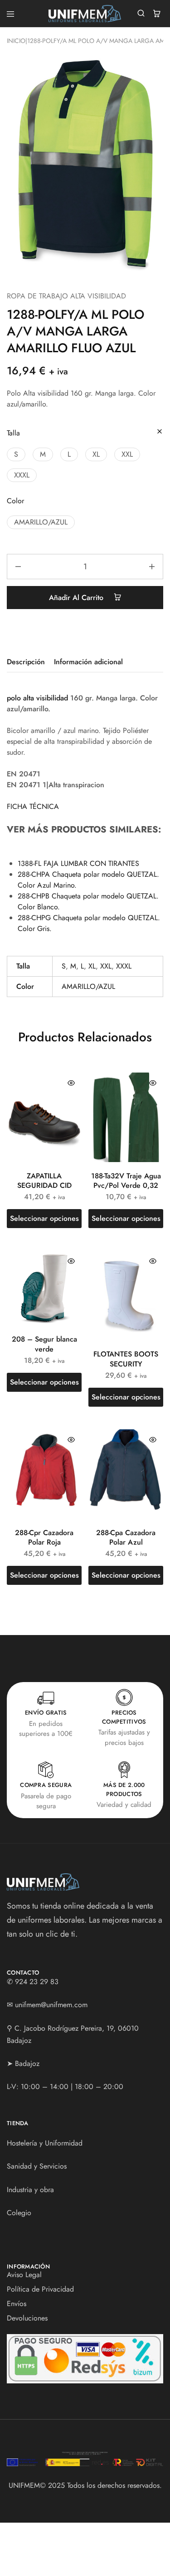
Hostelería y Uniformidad (45, 2143)
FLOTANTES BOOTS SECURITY (126, 1359)
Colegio (19, 2213)
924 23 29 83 (37, 1982)
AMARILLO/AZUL (88, 986)
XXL (106, 966)
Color (15, 501)
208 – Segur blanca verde (44, 1344)
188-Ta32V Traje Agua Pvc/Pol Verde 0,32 (126, 1181)
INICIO (16, 41)
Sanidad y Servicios (37, 2166)
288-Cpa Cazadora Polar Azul (126, 1537)
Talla (13, 433)
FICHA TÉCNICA (33, 806)
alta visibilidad (46, 698)
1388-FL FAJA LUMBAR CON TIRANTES (78, 863)
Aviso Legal (24, 2275)
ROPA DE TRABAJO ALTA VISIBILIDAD (66, 296)
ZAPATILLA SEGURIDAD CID (44, 1181)
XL (92, 966)
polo (14, 698)
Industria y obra (30, 2190)
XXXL (124, 966)
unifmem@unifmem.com (51, 2005)
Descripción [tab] (26, 662)
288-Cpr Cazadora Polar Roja (44, 1537)
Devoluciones (27, 2318)
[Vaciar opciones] (160, 432)
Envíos (17, 2304)
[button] (16, 454)
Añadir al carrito (77, 598)
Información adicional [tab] (88, 662)
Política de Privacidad (40, 2289)
